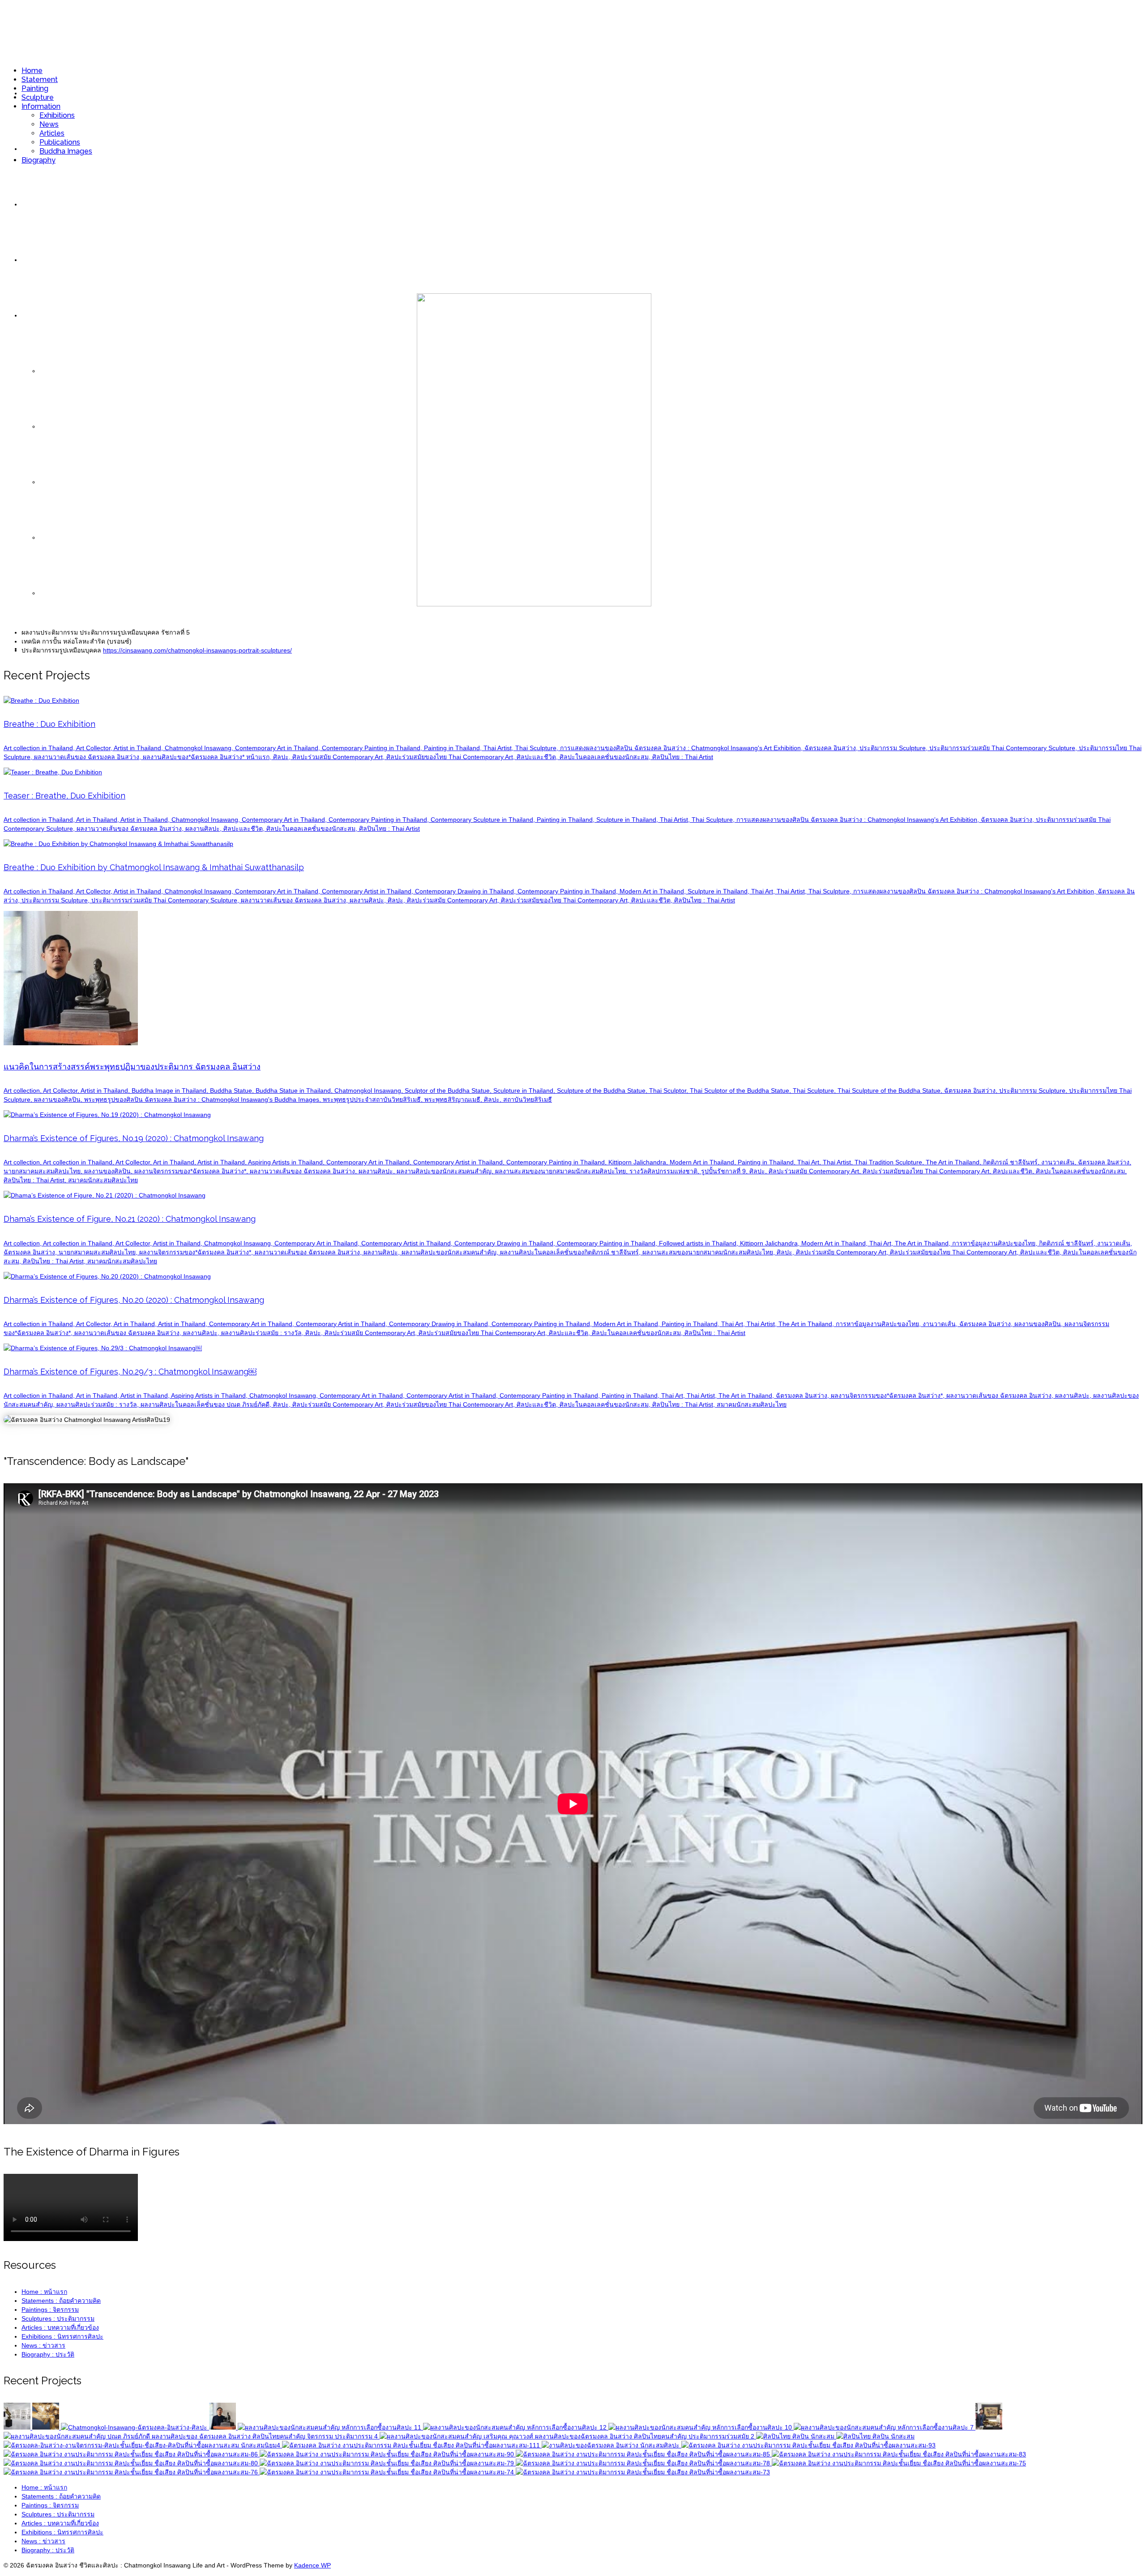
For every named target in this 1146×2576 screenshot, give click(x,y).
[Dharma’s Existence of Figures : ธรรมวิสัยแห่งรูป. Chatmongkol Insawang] (611, 2445)
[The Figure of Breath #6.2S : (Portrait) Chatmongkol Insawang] (388, 2472)
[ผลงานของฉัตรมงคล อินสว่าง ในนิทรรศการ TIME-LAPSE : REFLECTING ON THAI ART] (989, 2427)
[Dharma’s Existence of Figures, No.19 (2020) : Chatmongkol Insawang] (330, 2427)
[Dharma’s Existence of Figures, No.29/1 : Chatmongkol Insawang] (875, 2436)
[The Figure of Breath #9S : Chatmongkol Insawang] (644, 2454)
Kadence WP (312, 2565)
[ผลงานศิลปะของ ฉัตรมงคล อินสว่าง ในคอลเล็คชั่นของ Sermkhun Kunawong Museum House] (568, 2436)
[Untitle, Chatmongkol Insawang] (143, 2445)
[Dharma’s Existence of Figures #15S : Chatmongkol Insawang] (132, 2454)
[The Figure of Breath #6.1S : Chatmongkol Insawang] (643, 2472)
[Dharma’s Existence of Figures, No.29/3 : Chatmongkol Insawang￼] (885, 2427)
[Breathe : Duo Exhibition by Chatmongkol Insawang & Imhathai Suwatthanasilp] (135, 2427)
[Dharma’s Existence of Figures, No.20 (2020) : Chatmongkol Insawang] (701, 2427)
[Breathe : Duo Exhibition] (18, 2427)
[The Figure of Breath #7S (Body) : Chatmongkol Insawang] (899, 2454)
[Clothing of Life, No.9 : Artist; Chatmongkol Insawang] (412, 2445)
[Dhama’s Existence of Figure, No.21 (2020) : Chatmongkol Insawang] (516, 2427)
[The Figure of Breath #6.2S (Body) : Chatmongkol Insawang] (644, 2463)
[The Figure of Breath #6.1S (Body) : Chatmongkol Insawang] (388, 2463)
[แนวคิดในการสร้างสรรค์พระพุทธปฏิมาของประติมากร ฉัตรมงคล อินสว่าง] (223, 2427)
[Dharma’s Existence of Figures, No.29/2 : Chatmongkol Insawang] (796, 2436)
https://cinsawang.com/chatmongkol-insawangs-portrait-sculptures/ (197, 650)
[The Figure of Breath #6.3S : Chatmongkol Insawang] (899, 2463)
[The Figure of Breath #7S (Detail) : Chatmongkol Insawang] (132, 2463)
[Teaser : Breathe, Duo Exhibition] (47, 2427)
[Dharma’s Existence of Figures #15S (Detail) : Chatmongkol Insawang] (388, 2454)
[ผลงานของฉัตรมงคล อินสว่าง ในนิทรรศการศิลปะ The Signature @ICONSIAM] (192, 2436)
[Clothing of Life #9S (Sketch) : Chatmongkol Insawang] (808, 2445)
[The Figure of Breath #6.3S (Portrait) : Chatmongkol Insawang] (132, 2472)
